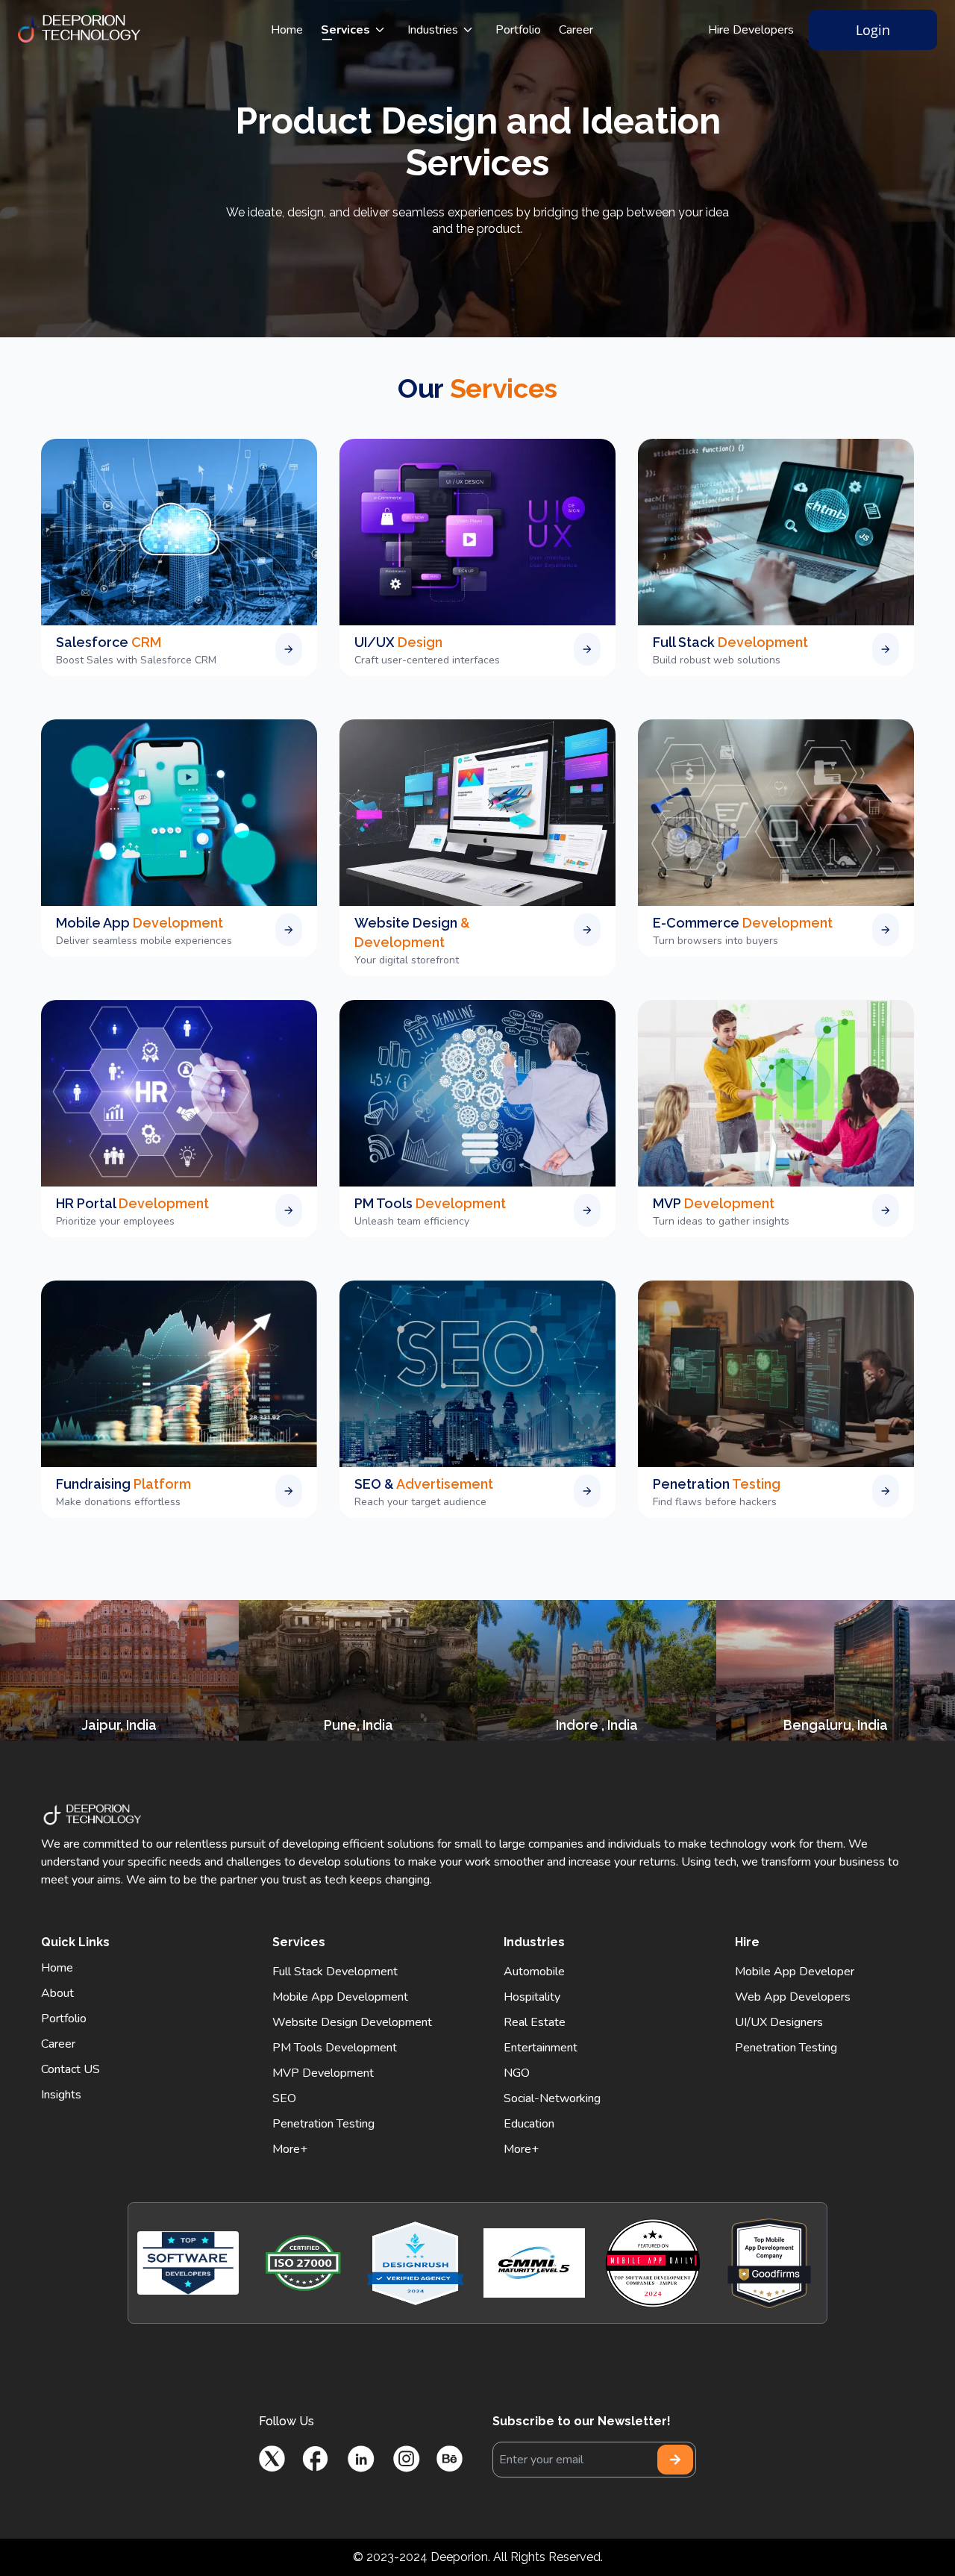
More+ (290, 2149)
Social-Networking (552, 2098)
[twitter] (272, 2458)
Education (529, 2124)
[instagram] (406, 2458)
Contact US (71, 2069)
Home (287, 30)
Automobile (534, 1972)
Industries (433, 30)
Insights (61, 2095)
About (57, 1993)
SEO (284, 2098)
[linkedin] (361, 2458)
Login (873, 30)
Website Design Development (352, 2022)
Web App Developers (793, 1997)
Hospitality (532, 1997)
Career (576, 30)
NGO (517, 2073)
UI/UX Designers (779, 2022)
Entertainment (541, 2048)
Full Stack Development (335, 1972)
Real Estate (535, 2022)
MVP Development (323, 2073)
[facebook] (315, 2458)
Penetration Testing (323, 2124)
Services (345, 30)
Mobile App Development (340, 1997)
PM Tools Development (335, 2048)
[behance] (450, 2458)
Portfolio (518, 30)
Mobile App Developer (795, 1972)
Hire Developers (751, 30)
